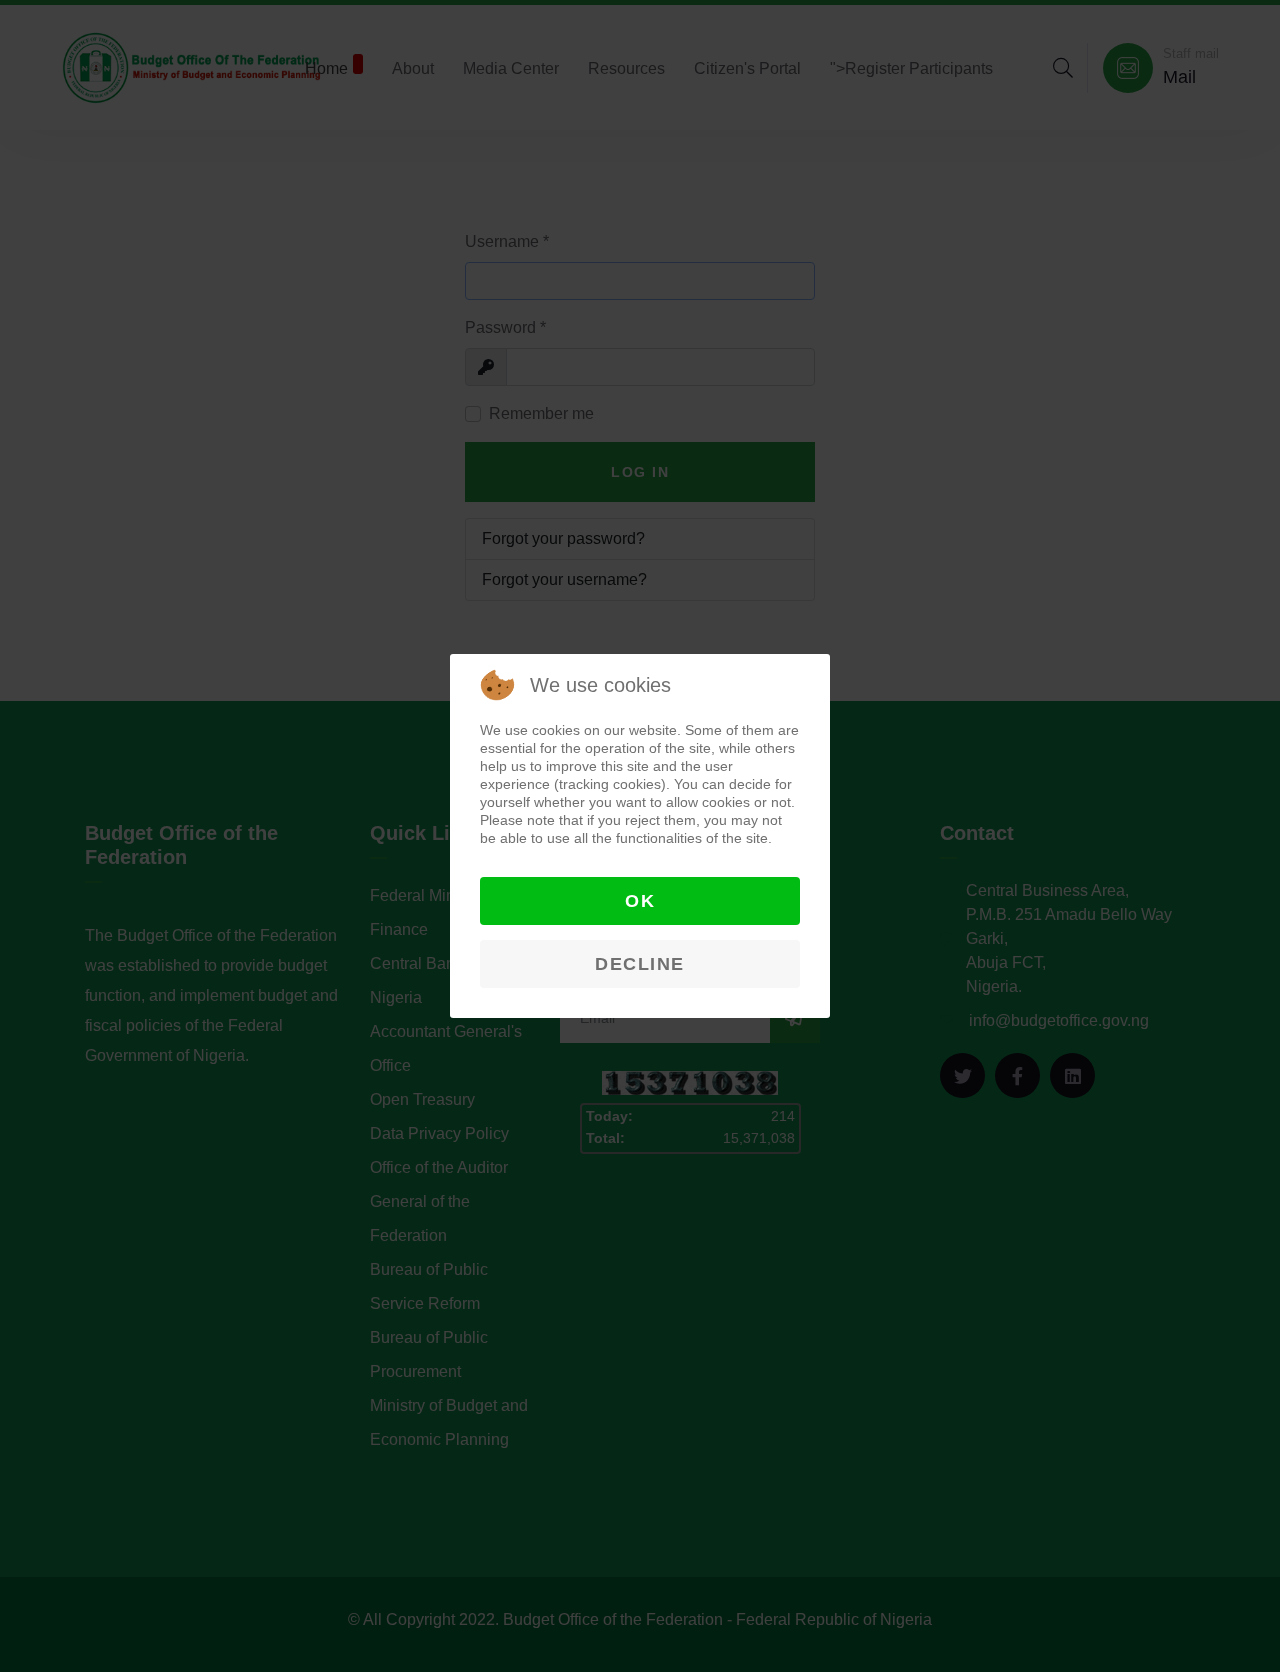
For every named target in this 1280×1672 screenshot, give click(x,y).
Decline (640, 964)
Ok (640, 901)
